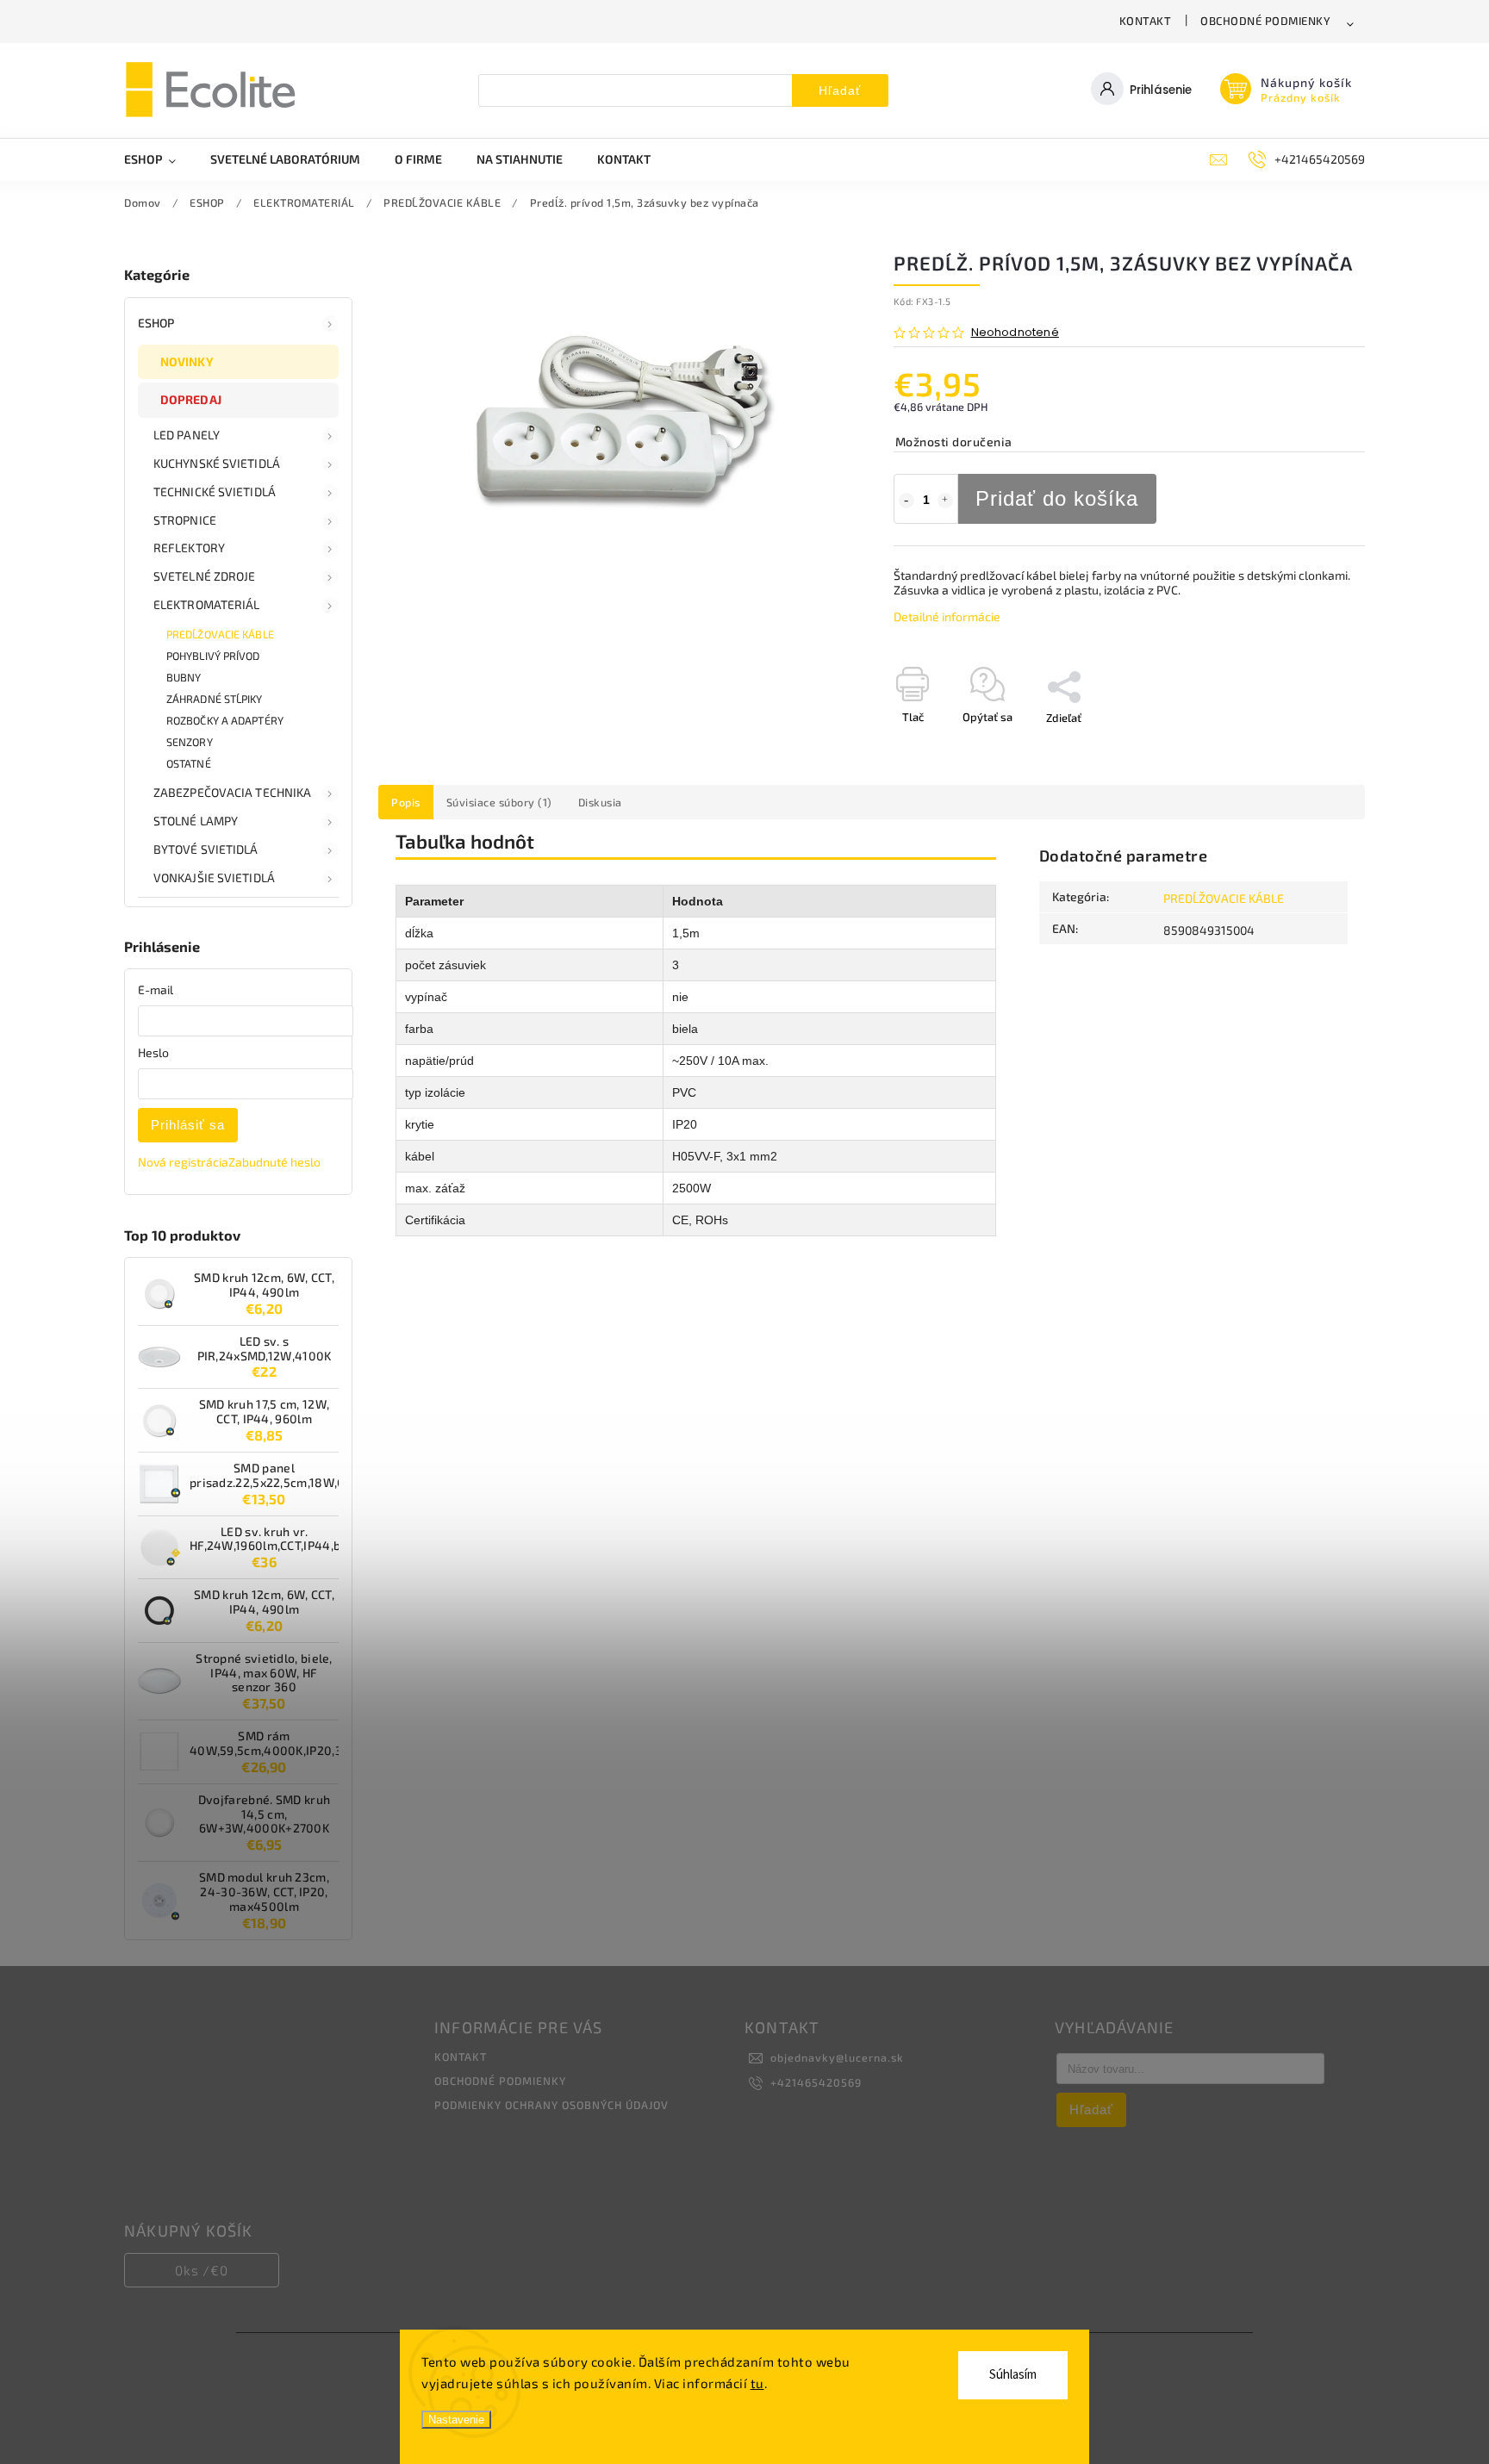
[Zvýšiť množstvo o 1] (945, 501)
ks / (202, 2270)
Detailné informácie (947, 616)
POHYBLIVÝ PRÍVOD (213, 656)
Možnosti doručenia (954, 442)
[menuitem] (159, 159)
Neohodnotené (1015, 333)
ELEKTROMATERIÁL (207, 604)
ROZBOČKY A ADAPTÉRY (225, 720)
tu (757, 2383)
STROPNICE (185, 520)
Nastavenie (456, 2420)
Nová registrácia (183, 1162)
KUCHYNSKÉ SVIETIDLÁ (217, 463)
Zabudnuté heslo (274, 1162)
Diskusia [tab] (600, 802)
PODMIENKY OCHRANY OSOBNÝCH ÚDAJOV (551, 2105)
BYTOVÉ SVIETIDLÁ (206, 849)
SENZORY (190, 742)
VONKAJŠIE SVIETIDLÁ (214, 877)
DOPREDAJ (191, 399)
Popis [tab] (406, 802)
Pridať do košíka (1057, 498)
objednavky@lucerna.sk (837, 2057)
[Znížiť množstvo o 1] (906, 501)
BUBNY (184, 677)
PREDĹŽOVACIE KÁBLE (220, 634)
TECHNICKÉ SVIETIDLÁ (215, 492)
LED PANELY (187, 435)
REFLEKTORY (189, 548)
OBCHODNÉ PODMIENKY (1265, 21)
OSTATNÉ (189, 763)
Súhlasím (1013, 2375)
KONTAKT (1146, 21)
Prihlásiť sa (188, 1125)
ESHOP (156, 323)
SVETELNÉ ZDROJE (205, 576)
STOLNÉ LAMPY (196, 821)
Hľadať (840, 90)
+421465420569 (816, 2082)
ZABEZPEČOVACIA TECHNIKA (232, 792)
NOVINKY (187, 361)
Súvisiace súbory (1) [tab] (499, 802)
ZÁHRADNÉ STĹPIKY (215, 699)
